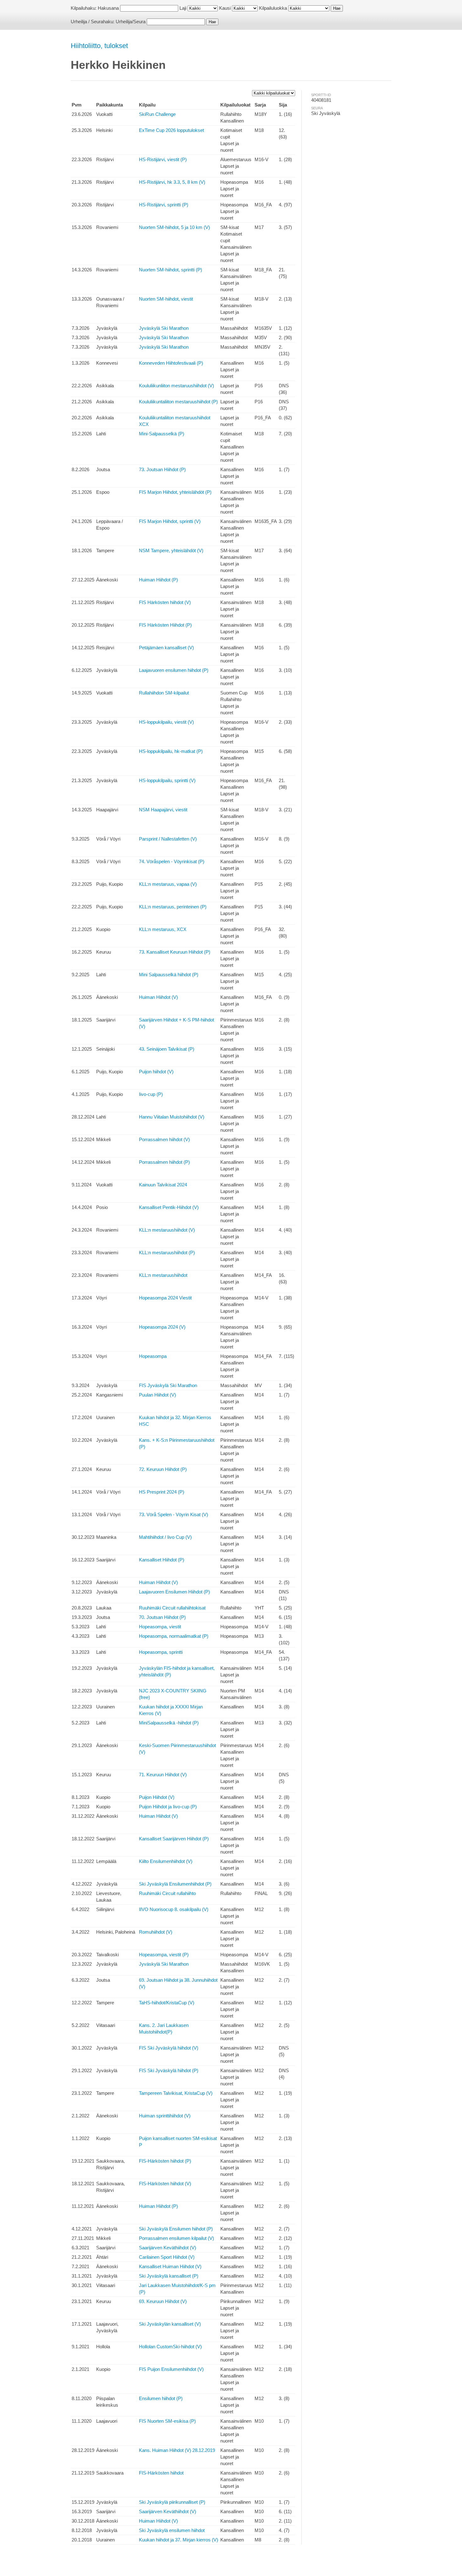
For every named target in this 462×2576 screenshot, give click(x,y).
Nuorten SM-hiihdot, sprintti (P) (170, 270)
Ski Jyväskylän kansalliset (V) (170, 2324)
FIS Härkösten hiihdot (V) (165, 602)
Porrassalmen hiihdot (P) (164, 1162)
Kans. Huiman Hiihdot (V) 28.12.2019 (177, 2450)
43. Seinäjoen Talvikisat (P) (167, 1049)
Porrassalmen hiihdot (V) (164, 1139)
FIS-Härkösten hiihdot (161, 2473)
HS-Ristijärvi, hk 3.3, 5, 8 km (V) (172, 182)
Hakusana (108, 8)
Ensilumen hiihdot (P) (161, 2398)
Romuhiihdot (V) (156, 1932)
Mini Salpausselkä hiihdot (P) (169, 975)
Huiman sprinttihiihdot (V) (165, 2116)
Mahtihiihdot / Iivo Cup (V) (165, 1537)
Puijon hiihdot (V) (156, 1072)
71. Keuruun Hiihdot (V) (163, 1775)
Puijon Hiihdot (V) (157, 1797)
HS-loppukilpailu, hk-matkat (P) (171, 751)
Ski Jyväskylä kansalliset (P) (169, 2276)
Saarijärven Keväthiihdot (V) (168, 2248)
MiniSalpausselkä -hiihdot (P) (169, 1723)
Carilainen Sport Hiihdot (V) (167, 2257)
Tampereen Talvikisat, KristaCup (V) (176, 2093)
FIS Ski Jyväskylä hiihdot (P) (169, 2070)
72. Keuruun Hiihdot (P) (163, 1469)
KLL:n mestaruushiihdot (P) (167, 1253)
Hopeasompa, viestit (160, 1627)
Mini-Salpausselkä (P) (162, 434)
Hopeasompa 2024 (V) (162, 1327)
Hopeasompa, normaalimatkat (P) (174, 1636)
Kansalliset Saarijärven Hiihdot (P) (174, 1839)
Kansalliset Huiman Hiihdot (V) (170, 2266)
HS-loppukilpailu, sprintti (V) (167, 780)
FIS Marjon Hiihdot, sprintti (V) (170, 521)
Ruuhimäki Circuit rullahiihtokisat (172, 1608)
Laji (183, 8)
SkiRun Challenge (157, 114)
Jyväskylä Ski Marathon (164, 328)
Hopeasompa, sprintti (161, 1652)
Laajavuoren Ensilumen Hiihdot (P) (174, 1592)
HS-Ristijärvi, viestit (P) (163, 159)
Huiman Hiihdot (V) (158, 997)
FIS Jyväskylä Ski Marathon (168, 1385)
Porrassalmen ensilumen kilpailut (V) (176, 2238)
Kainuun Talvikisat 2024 (163, 1185)
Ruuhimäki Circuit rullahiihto (167, 1893)
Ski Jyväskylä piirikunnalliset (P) (172, 2502)
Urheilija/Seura (131, 22)
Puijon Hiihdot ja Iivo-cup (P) (168, 1807)
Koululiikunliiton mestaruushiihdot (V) (176, 386)
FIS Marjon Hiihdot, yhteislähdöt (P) (175, 492)
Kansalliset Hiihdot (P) (162, 1560)
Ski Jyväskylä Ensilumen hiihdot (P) (176, 2229)
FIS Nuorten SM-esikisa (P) (167, 2421)
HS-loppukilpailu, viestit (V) (166, 722)
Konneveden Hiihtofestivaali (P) (171, 363)
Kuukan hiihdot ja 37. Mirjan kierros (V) (179, 2540)
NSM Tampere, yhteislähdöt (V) (171, 550)
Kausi (225, 8)
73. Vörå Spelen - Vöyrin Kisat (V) (173, 1514)
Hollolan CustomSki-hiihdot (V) (170, 2347)
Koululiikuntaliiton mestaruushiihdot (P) (178, 402)
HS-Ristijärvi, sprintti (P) (164, 205)
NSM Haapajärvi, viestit (163, 810)
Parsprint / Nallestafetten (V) (168, 839)
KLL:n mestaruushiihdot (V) (167, 1230)
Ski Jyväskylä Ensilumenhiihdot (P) (175, 1884)
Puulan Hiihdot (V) (157, 1395)
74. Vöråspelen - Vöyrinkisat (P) (172, 861)
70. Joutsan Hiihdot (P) (162, 1617)
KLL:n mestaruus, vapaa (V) (168, 884)
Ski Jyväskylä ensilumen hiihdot (172, 2530)
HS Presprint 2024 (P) (162, 1492)
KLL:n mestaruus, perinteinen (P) (173, 907)
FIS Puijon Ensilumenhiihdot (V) (171, 2369)
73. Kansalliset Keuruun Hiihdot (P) (175, 952)
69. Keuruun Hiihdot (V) (163, 2301)
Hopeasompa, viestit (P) (164, 1955)
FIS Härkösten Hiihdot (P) (165, 625)
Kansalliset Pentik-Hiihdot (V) (169, 1207)
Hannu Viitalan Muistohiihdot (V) (172, 1117)
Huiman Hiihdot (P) (158, 580)
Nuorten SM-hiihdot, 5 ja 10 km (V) (174, 227)
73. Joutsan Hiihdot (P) (162, 469)
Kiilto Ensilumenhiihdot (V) (166, 1861)
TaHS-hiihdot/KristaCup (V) (167, 2003)
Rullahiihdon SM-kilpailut (164, 693)
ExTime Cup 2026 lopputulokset (171, 130)
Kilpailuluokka (273, 8)
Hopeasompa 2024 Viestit (165, 1298)
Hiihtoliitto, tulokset (99, 46)
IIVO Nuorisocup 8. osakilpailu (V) (174, 1909)
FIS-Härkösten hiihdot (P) (165, 2161)
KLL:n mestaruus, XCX (163, 929)
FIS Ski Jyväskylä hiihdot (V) (169, 2048)
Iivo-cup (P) (151, 1094)
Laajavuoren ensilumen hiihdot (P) (174, 670)
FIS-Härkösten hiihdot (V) (165, 2184)
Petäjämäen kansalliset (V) (166, 648)
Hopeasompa (153, 1356)
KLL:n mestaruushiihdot (163, 1275)
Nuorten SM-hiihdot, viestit (166, 299)
